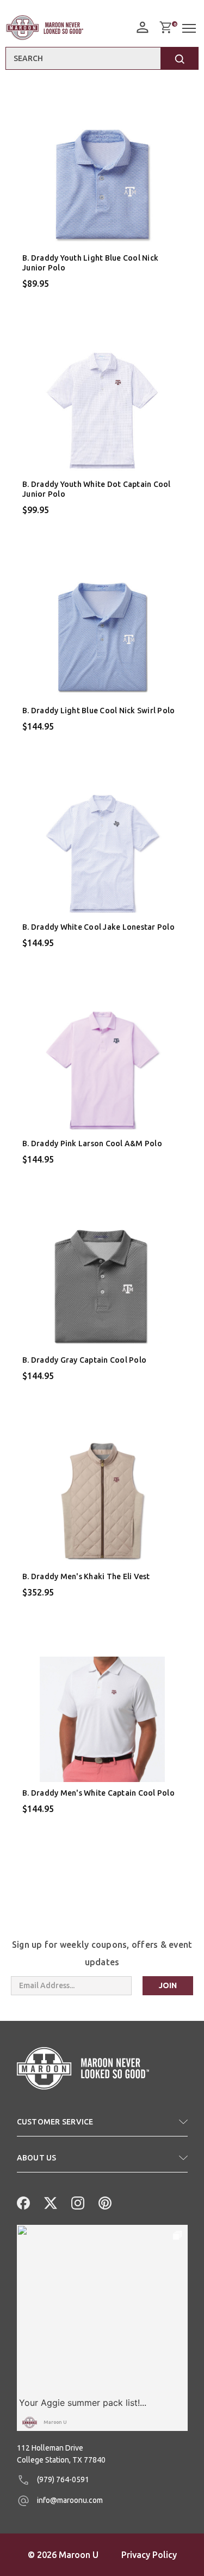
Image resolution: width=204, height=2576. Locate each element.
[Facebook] (22, 2202)
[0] (165, 27)
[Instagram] (77, 2202)
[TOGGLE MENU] (190, 29)
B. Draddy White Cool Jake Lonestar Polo (98, 927)
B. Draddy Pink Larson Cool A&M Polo (92, 1143)
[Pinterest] (104, 2202)
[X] (50, 2202)
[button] (102, 2126)
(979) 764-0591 (62, 2479)
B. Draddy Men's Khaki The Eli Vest (86, 1576)
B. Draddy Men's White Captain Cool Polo (98, 1793)
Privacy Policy (149, 2555)
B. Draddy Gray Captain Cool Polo (84, 1360)
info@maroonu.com (69, 2500)
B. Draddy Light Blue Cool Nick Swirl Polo (98, 711)
